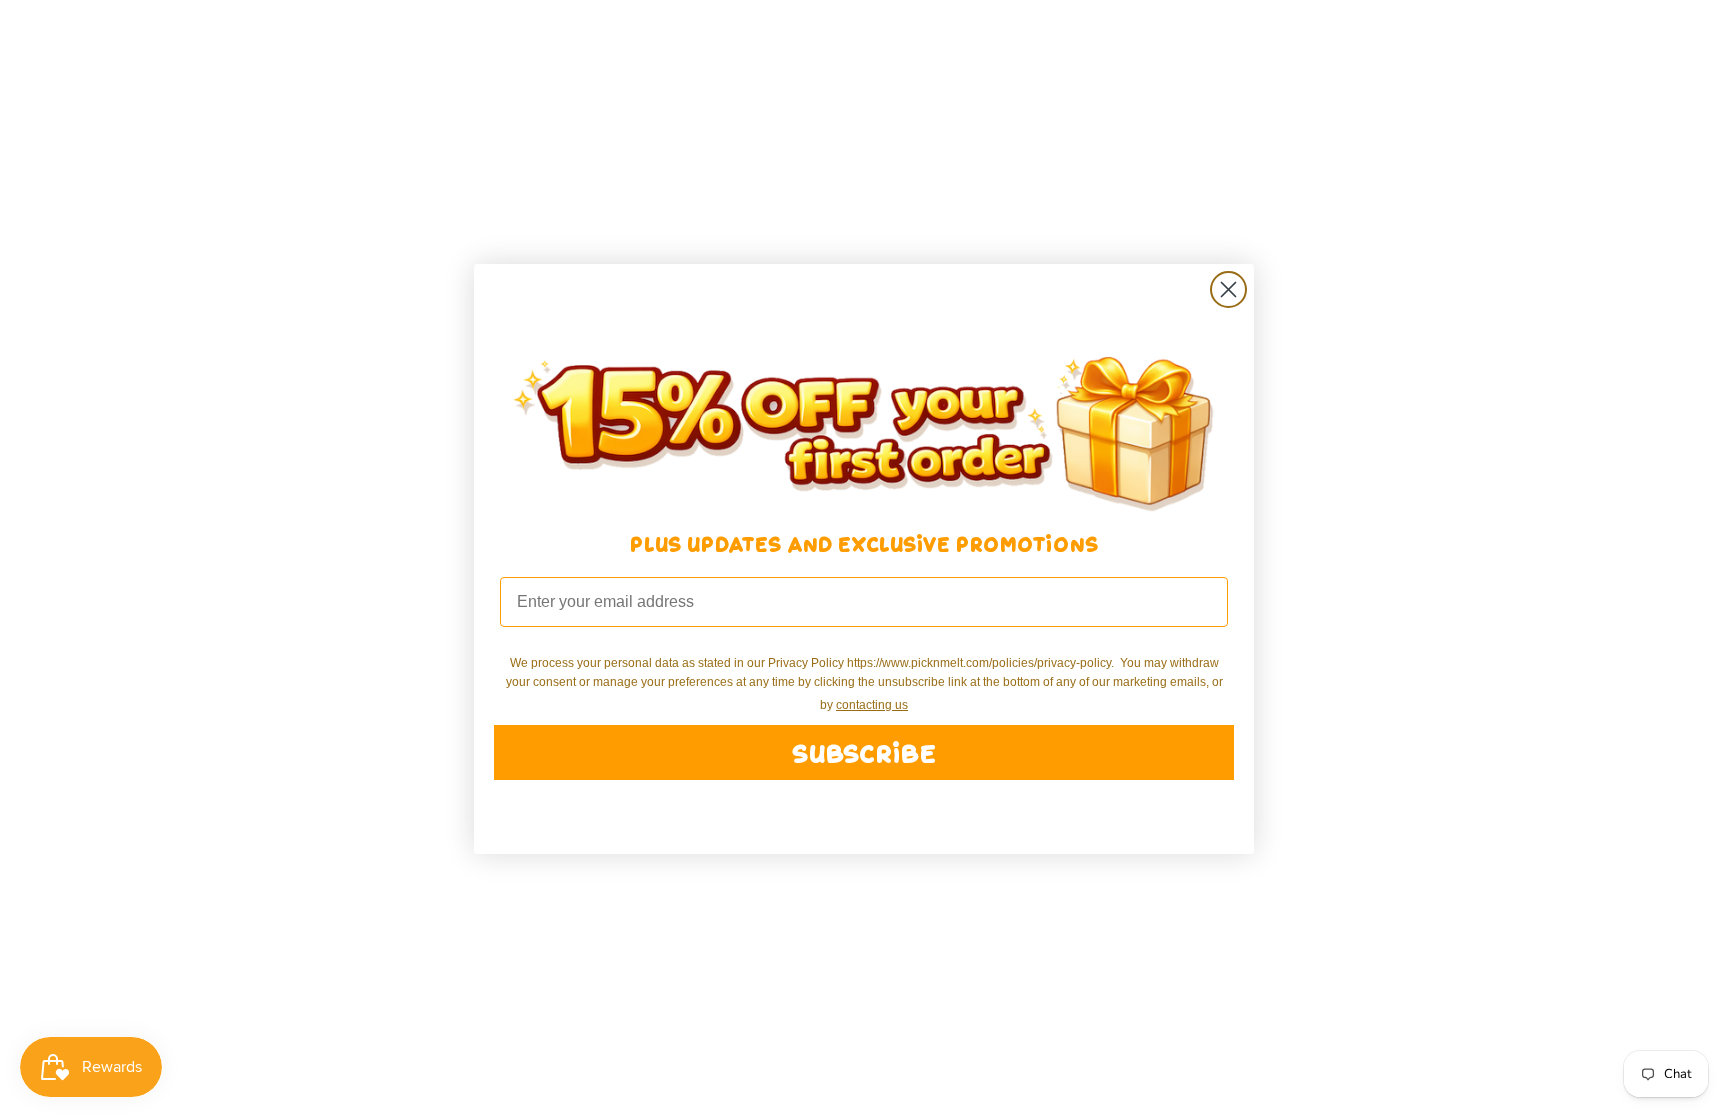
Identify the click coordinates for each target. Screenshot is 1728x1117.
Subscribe (864, 752)
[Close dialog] (1228, 289)
